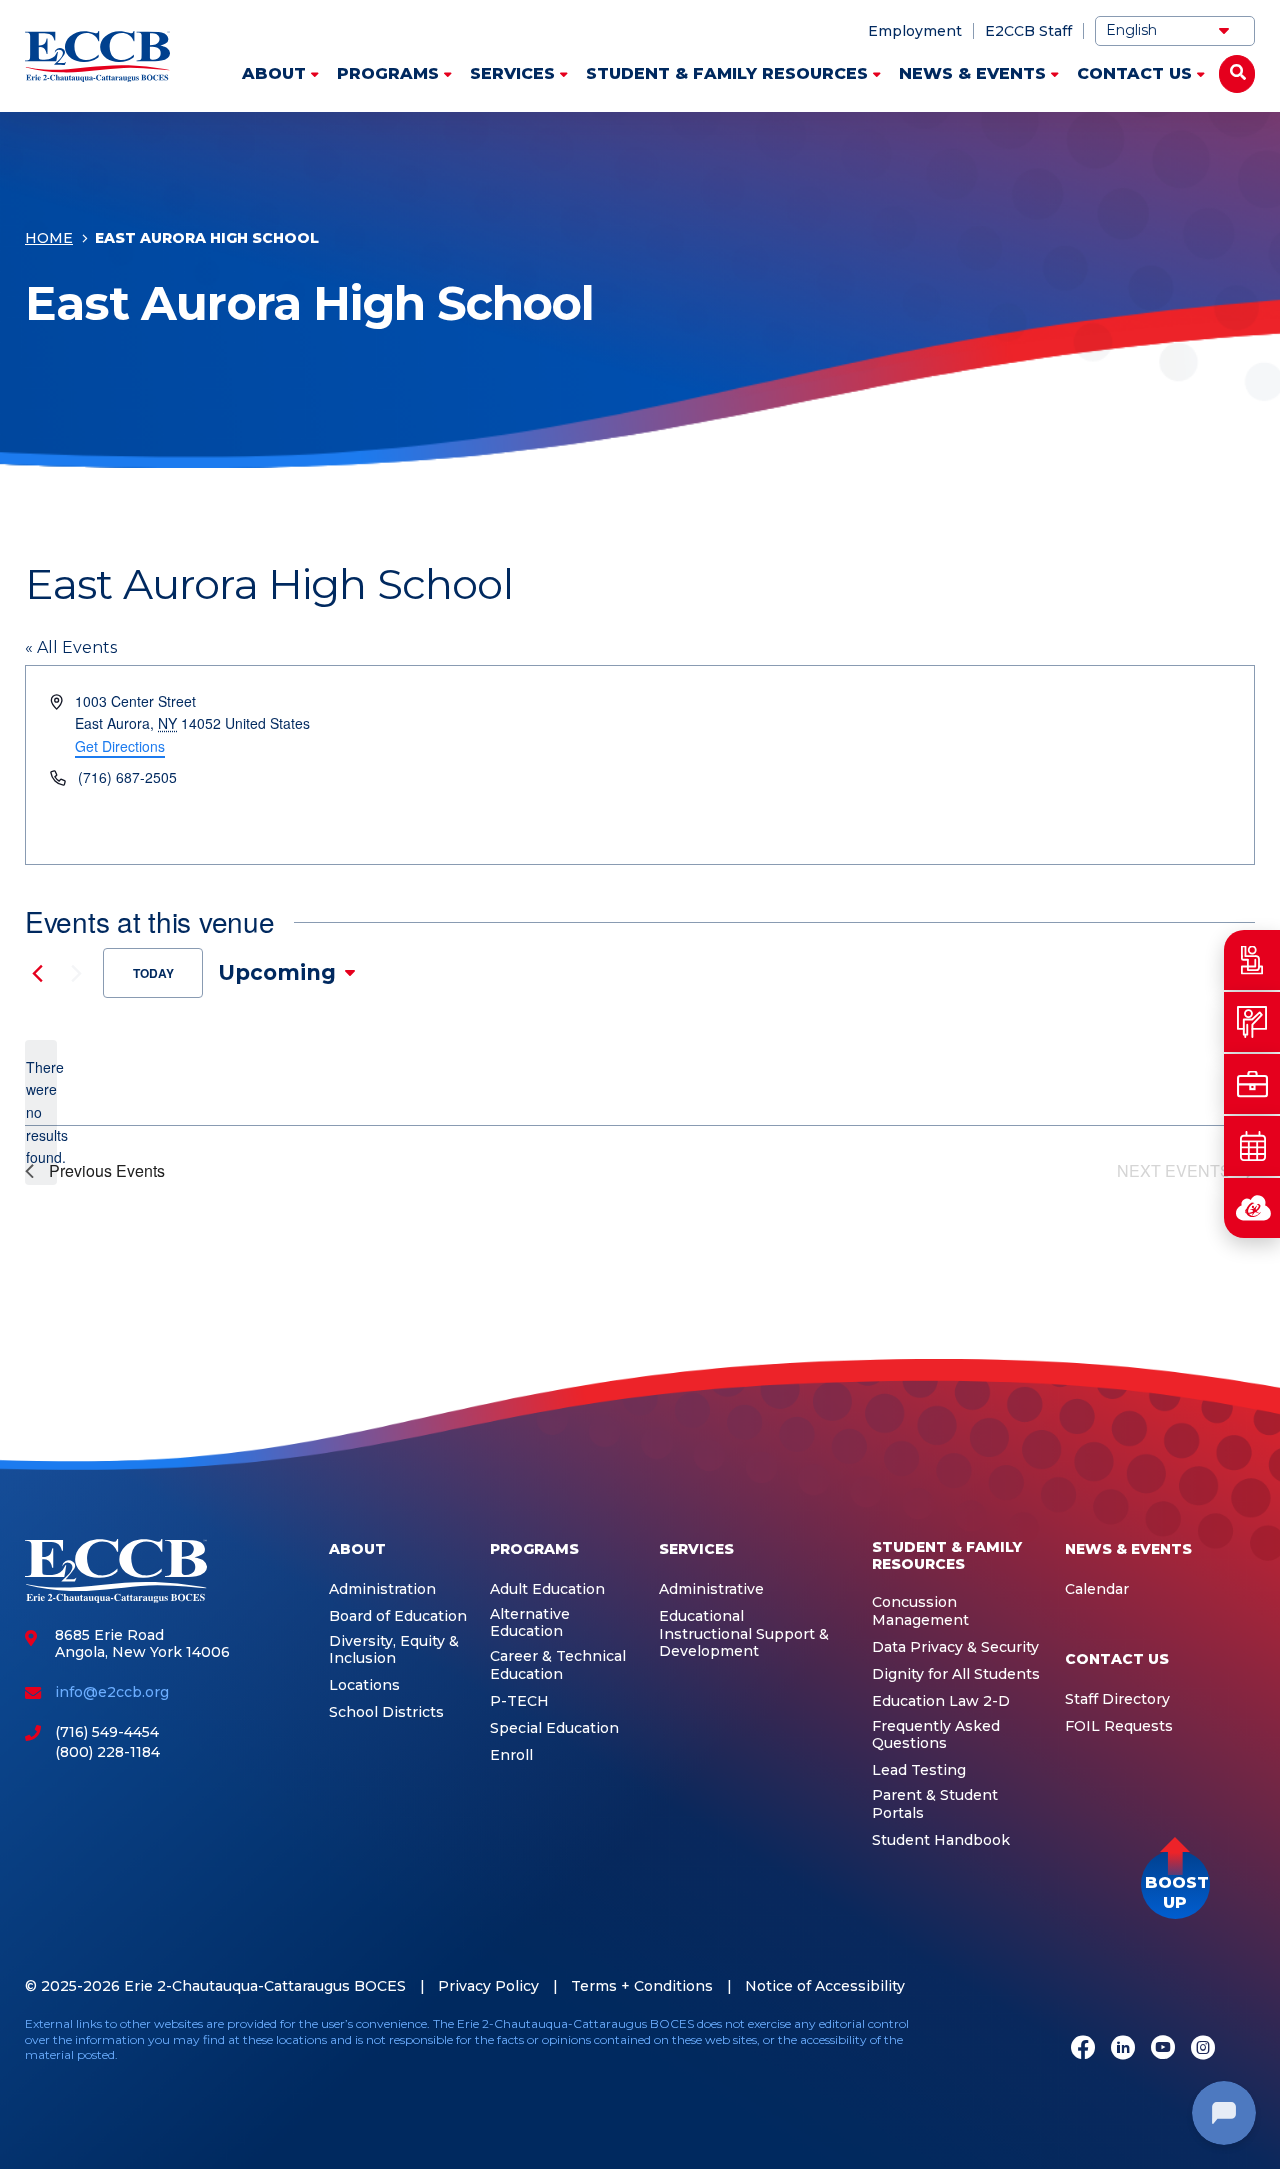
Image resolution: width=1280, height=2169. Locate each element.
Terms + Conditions (642, 1986)
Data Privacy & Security (955, 1647)
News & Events (972, 73)
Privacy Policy (488, 1986)
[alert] (41, 1112)
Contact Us (1134, 73)
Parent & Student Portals (935, 1804)
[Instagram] (1203, 2049)
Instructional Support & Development (744, 1643)
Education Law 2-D (941, 1701)
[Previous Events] (37, 973)
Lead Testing (919, 1770)
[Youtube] (1163, 2049)
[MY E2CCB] (1252, 1208)
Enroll (511, 1755)
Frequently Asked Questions (936, 1735)
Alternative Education (530, 1623)
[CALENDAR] (1252, 1146)
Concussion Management (920, 1611)
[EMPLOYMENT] (1252, 1084)
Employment (915, 31)
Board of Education (398, 1616)
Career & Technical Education (558, 1665)
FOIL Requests (1119, 1726)
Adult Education (547, 1589)
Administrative (711, 1589)
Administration (382, 1589)
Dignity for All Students (956, 1674)
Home (49, 238)
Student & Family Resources (727, 73)
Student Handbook (941, 1840)
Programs (388, 73)
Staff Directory (1117, 1699)
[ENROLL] (1252, 1022)
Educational (701, 1616)
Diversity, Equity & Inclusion (394, 1650)
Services (512, 73)
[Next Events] (76, 973)
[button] (1175, 1884)
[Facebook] (1083, 2049)
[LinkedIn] (1123, 2049)
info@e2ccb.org (112, 1692)
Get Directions (120, 746)
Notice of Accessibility (825, 1986)
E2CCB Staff (1028, 31)
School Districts (386, 1712)
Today (153, 973)
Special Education (554, 1728)
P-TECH (519, 1701)
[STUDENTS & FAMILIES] (1252, 960)
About (274, 73)
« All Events (71, 647)
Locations (364, 1685)
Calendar (1097, 1589)
